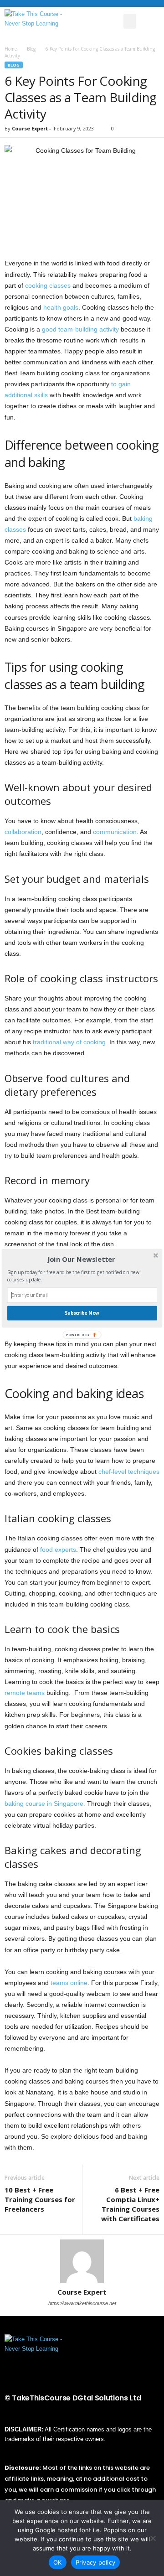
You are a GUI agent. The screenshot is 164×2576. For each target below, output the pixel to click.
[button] (81, 1259)
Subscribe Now (82, 1313)
